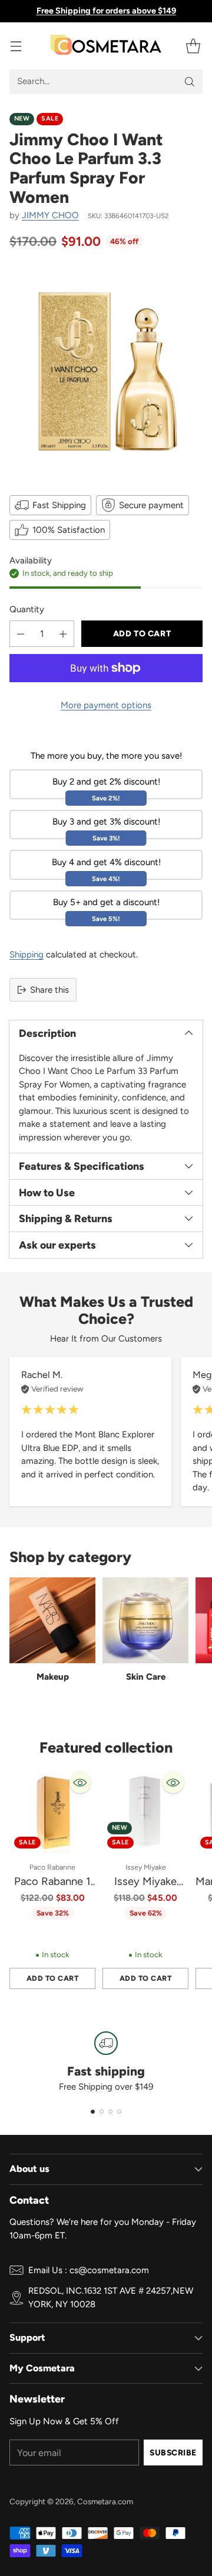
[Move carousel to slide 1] (93, 2112)
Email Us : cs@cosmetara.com (89, 2270)
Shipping (26, 955)
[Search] (190, 82)
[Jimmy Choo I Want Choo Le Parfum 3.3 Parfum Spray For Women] (106, 371)
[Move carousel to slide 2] (102, 2112)
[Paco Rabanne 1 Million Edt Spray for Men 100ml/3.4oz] (52, 1810)
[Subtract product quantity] (21, 634)
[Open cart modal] (193, 46)
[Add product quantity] (63, 634)
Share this (49, 990)
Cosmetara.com (105, 2501)
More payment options (106, 705)
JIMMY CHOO (50, 215)
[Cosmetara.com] (106, 46)
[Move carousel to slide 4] (119, 2112)
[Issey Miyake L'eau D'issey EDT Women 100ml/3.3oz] (145, 1810)
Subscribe (173, 2452)
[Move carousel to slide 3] (110, 2112)
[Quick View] (80, 1783)
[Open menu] (16, 46)
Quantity (27, 609)
